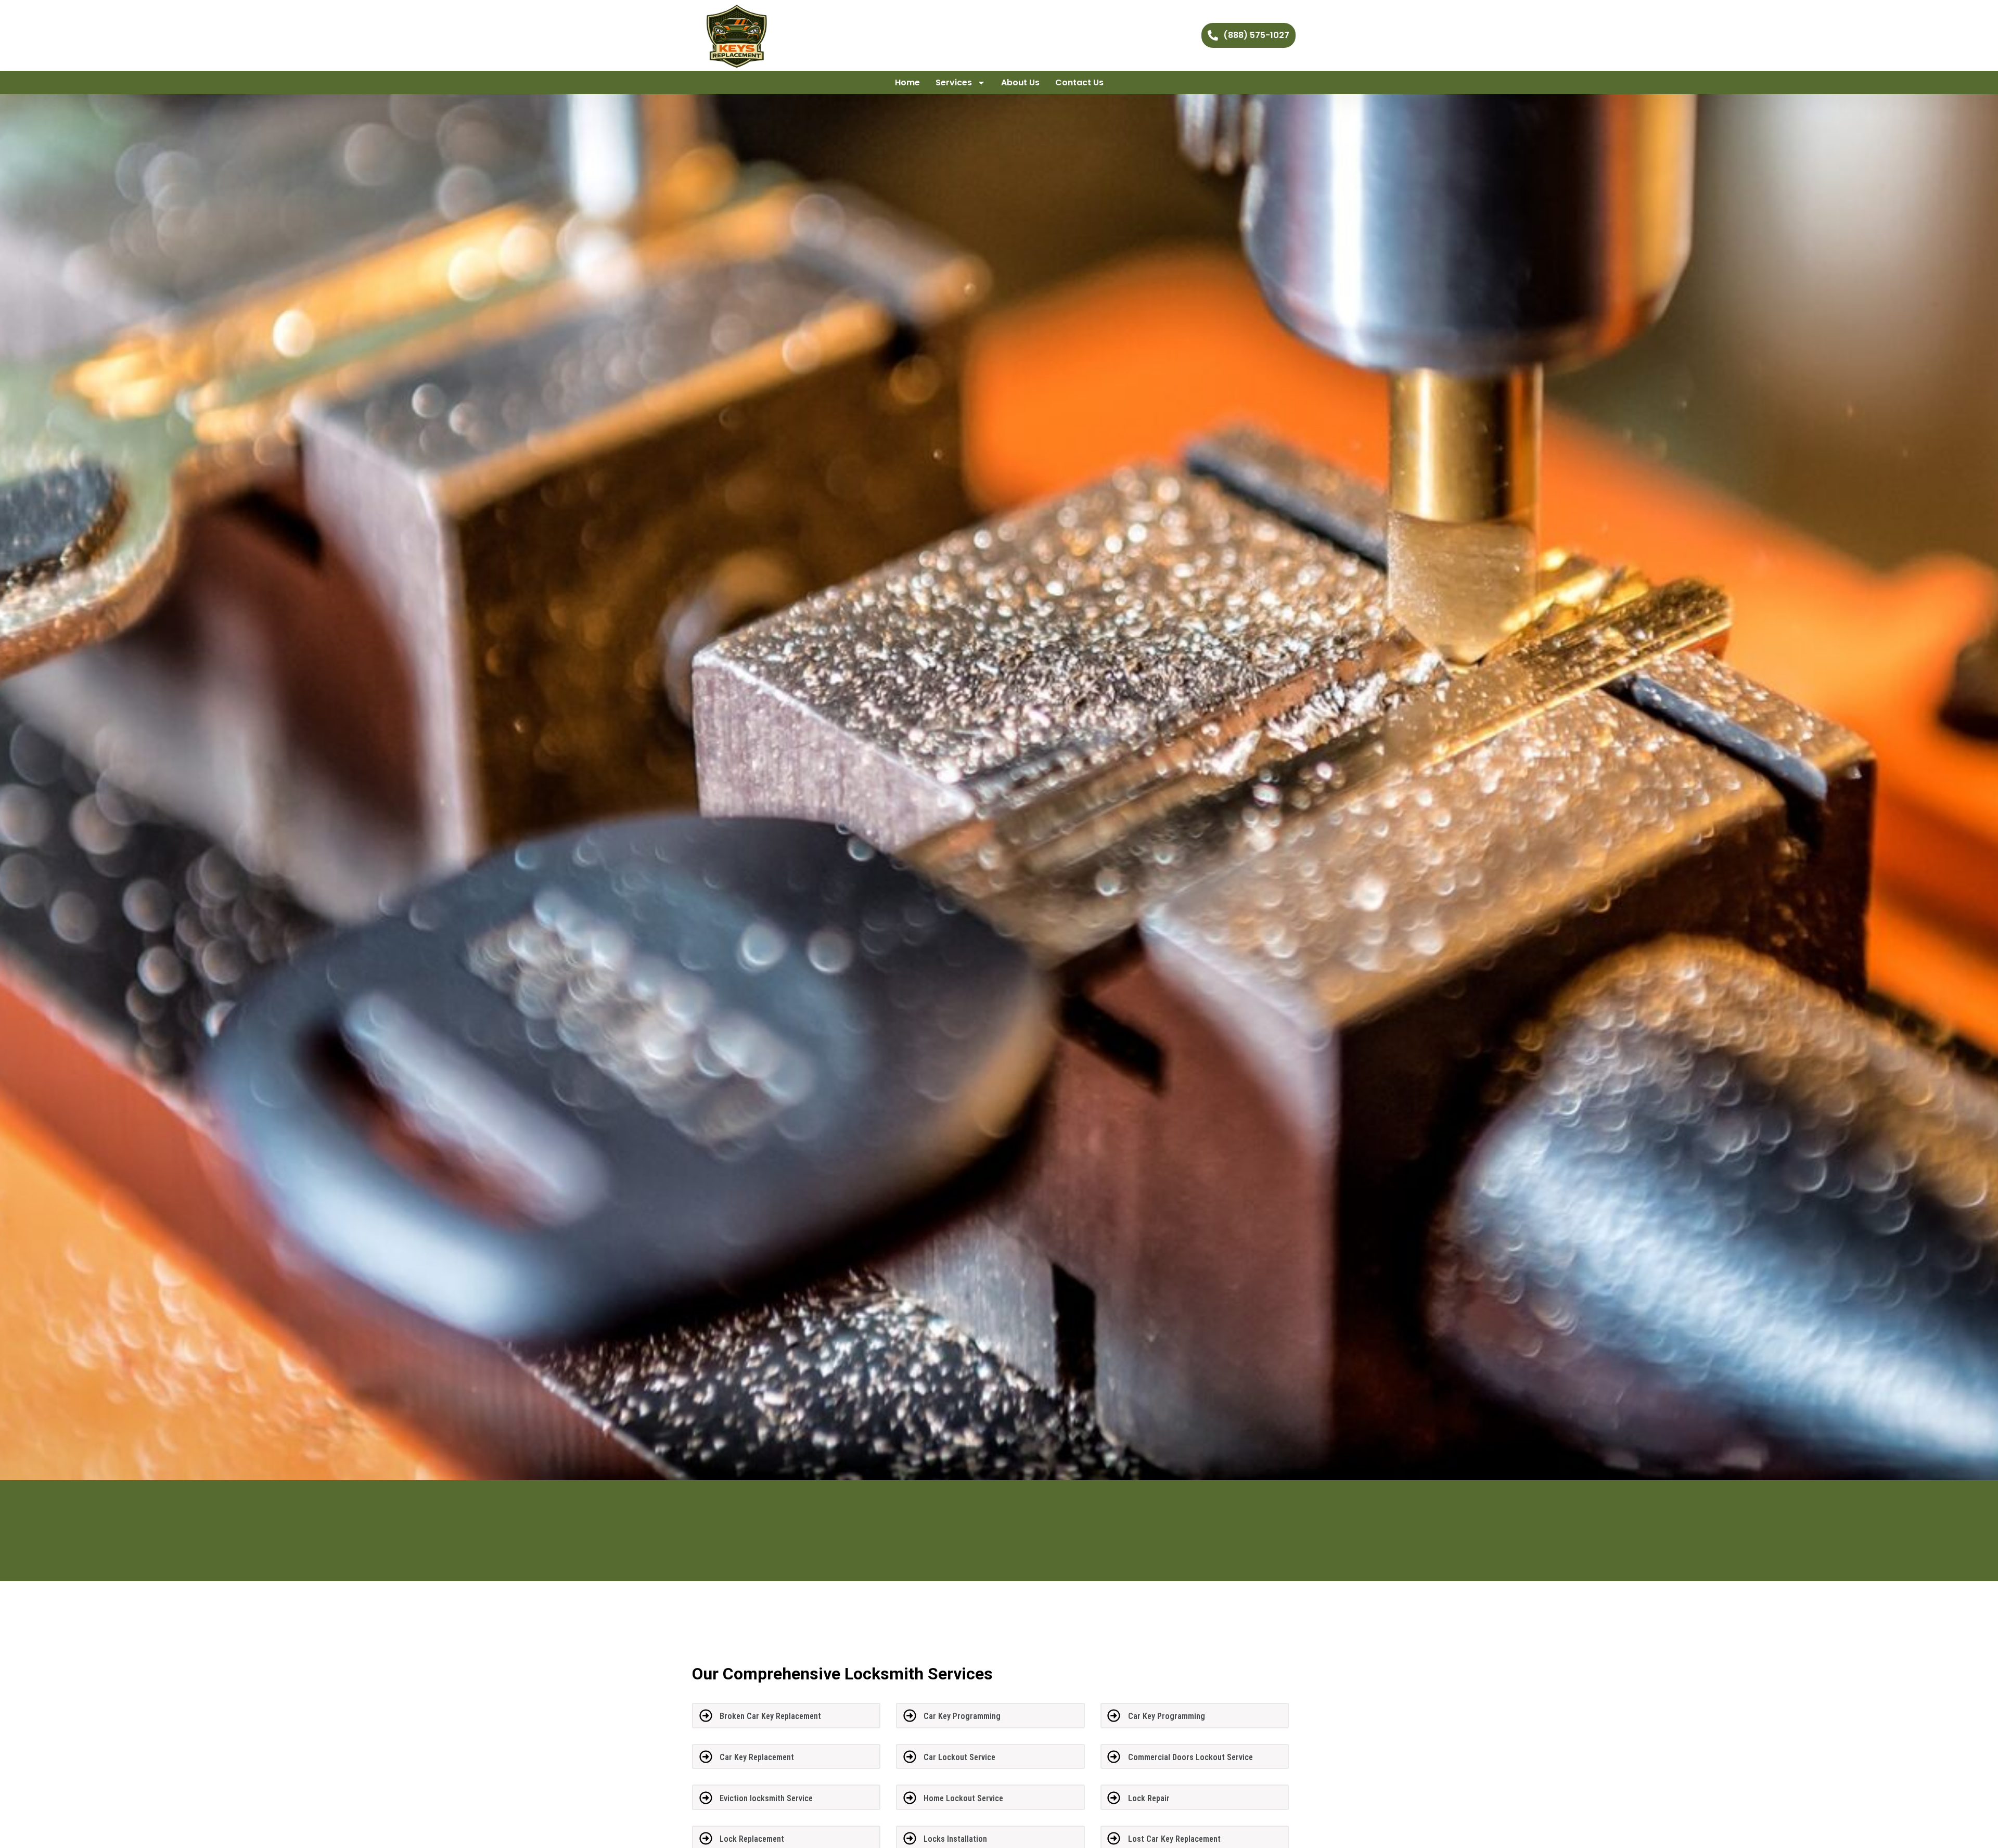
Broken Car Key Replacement (770, 1716)
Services (954, 82)
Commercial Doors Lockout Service (1190, 1757)
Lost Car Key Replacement (1174, 1839)
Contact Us (1079, 82)
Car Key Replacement (757, 1757)
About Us (1020, 82)
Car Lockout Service (959, 1757)
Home (907, 82)
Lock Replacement (752, 1839)
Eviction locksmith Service (766, 1798)
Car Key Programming (962, 1716)
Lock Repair (1149, 1798)
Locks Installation (955, 1839)
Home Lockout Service (963, 1798)
